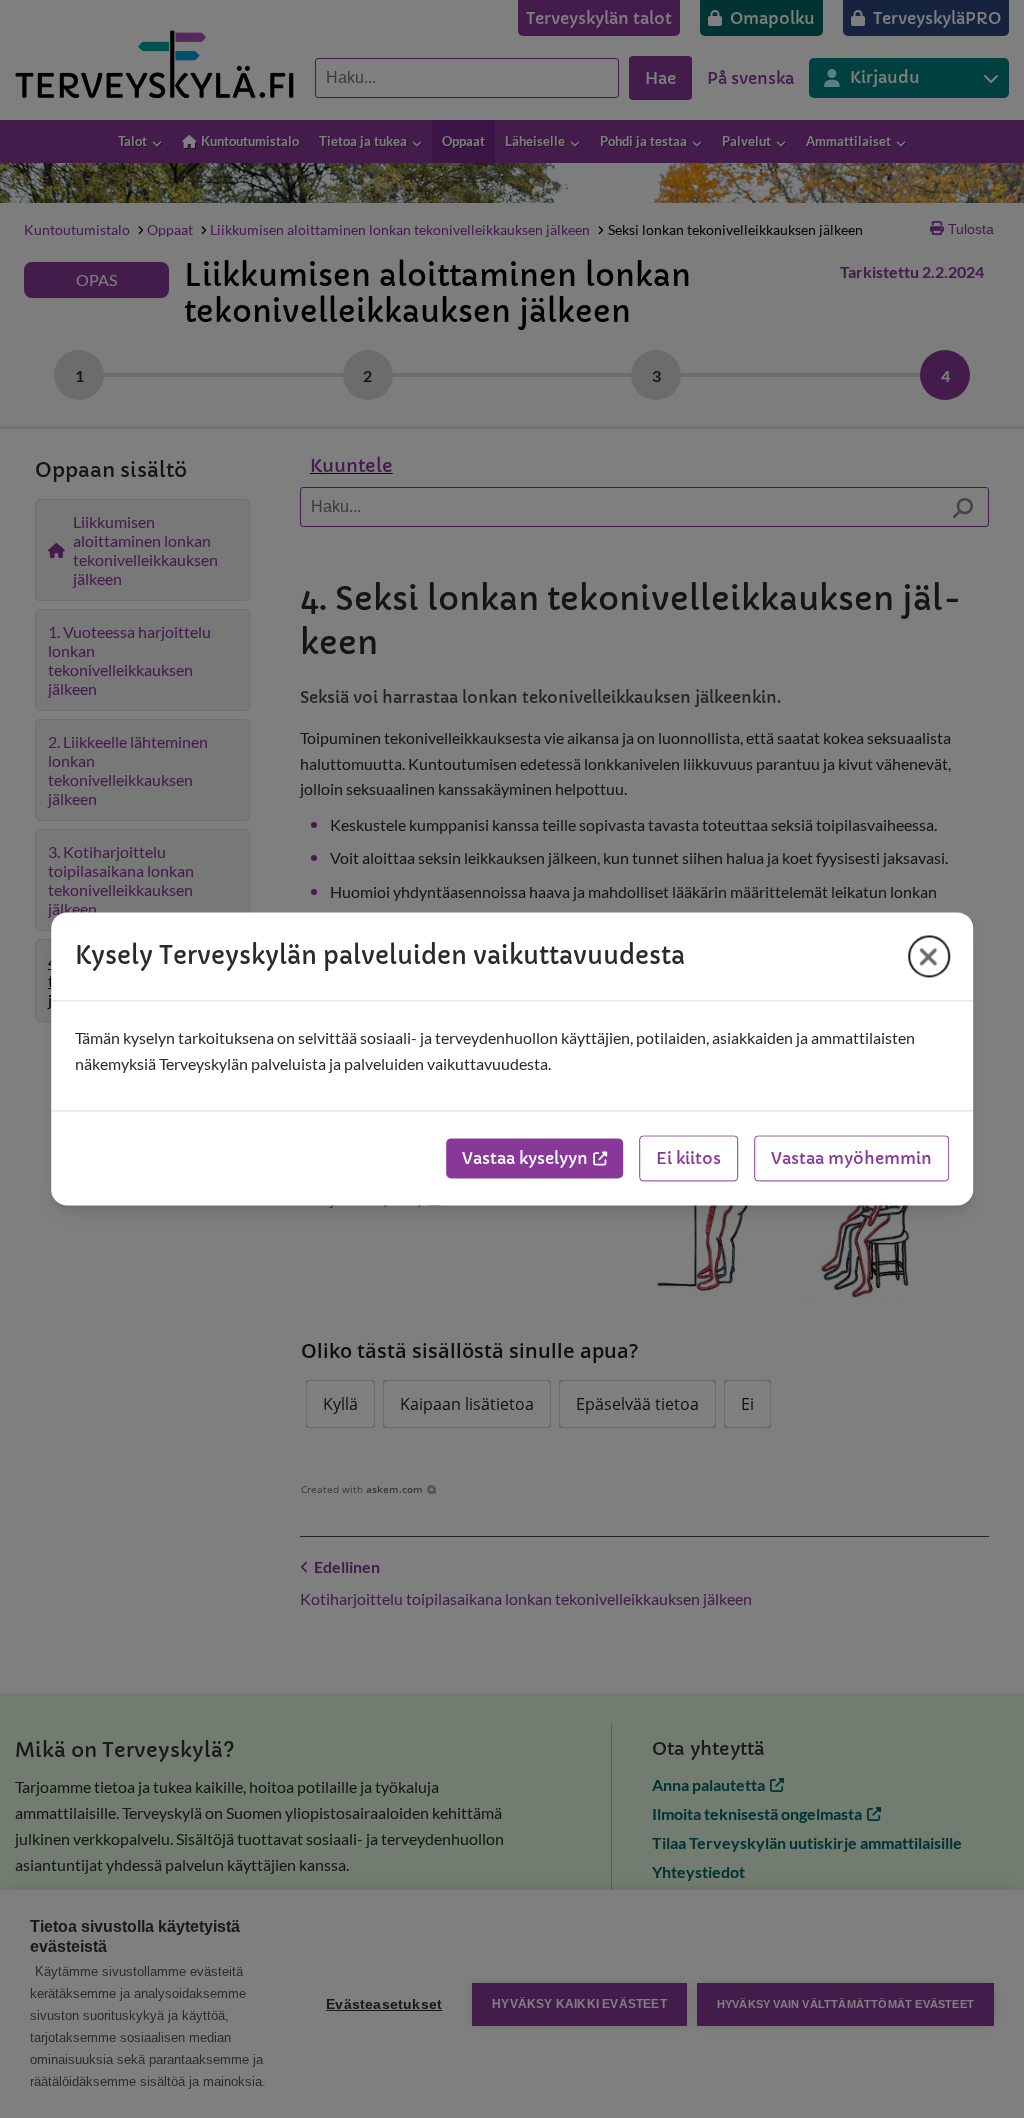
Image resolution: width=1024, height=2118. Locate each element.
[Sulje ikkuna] (929, 956)
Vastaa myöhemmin (851, 1159)
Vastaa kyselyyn (525, 1159)
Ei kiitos (688, 1159)
